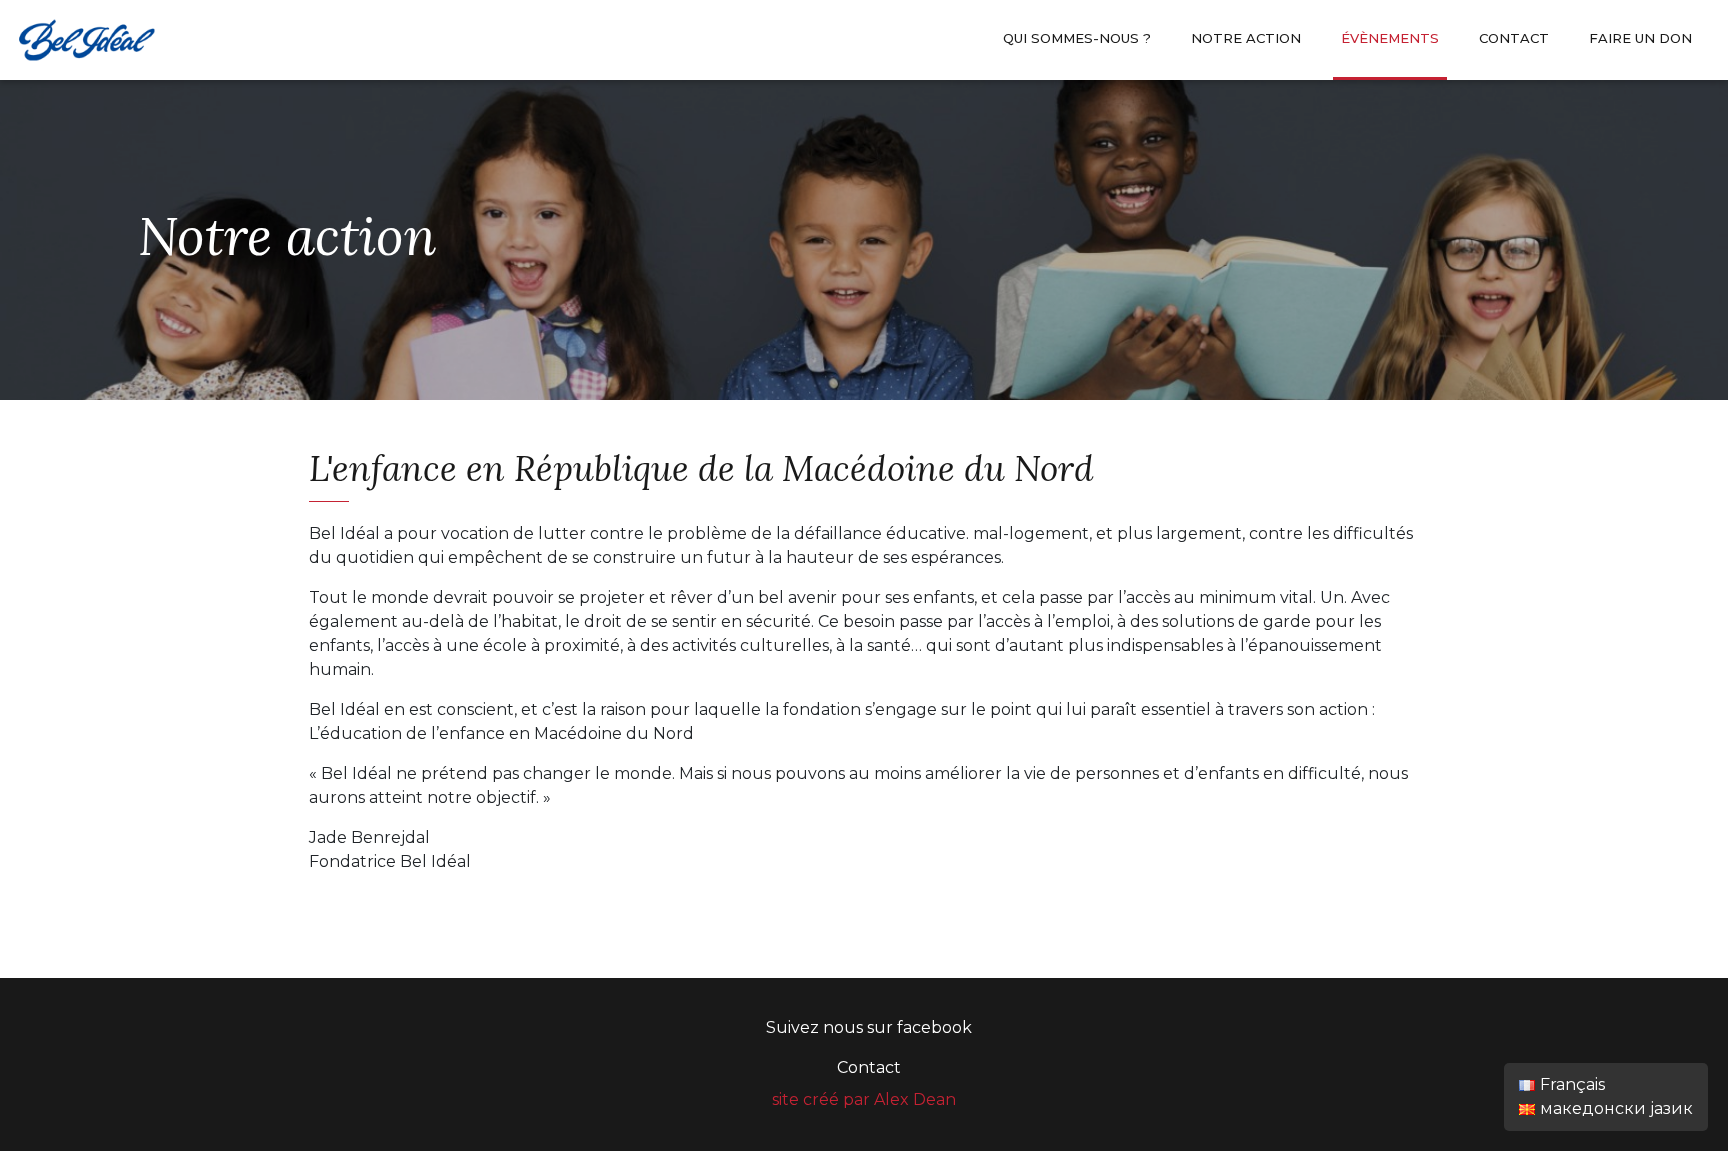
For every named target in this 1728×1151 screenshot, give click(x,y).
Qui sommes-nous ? (1077, 38)
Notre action (1246, 38)
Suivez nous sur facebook (869, 1027)
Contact (1514, 38)
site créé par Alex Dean (864, 1099)
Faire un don (1640, 38)
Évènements (1390, 38)
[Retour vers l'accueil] (86, 38)
